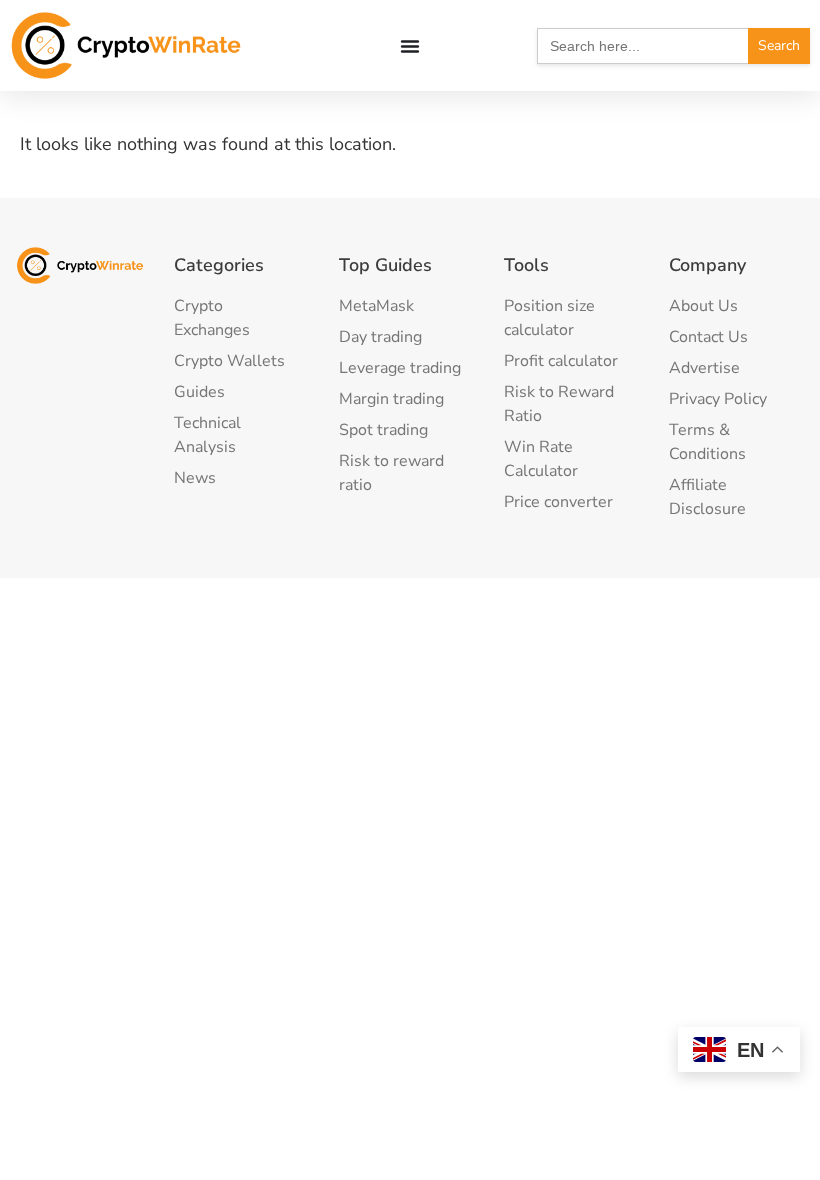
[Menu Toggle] (410, 46)
